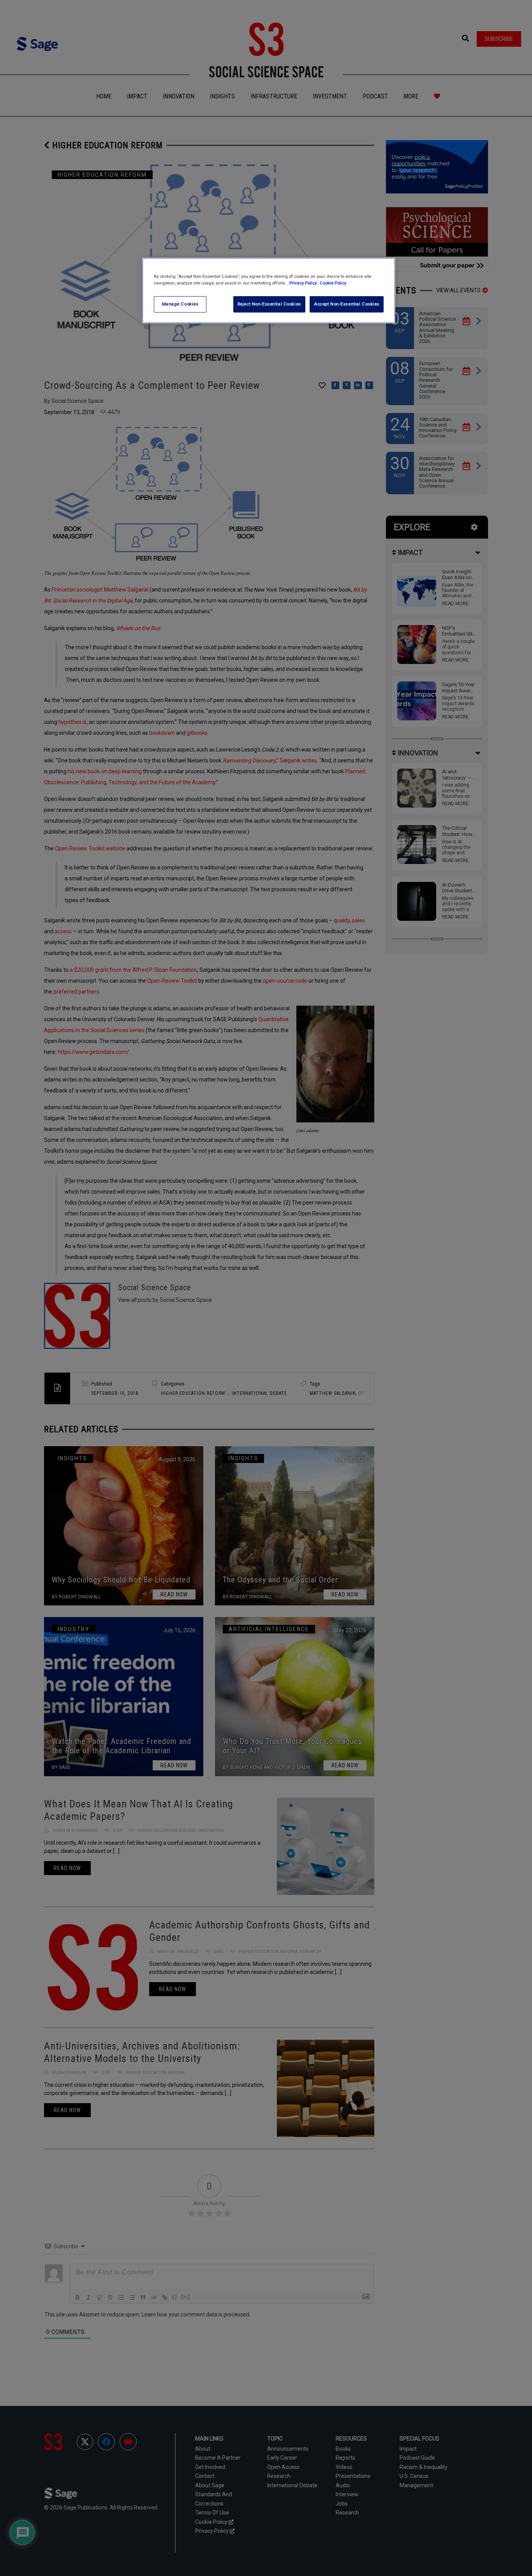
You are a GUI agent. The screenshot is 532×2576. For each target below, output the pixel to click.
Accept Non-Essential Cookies (347, 304)
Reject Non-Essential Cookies (269, 304)
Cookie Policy (333, 283)
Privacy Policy (304, 283)
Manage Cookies (180, 304)
